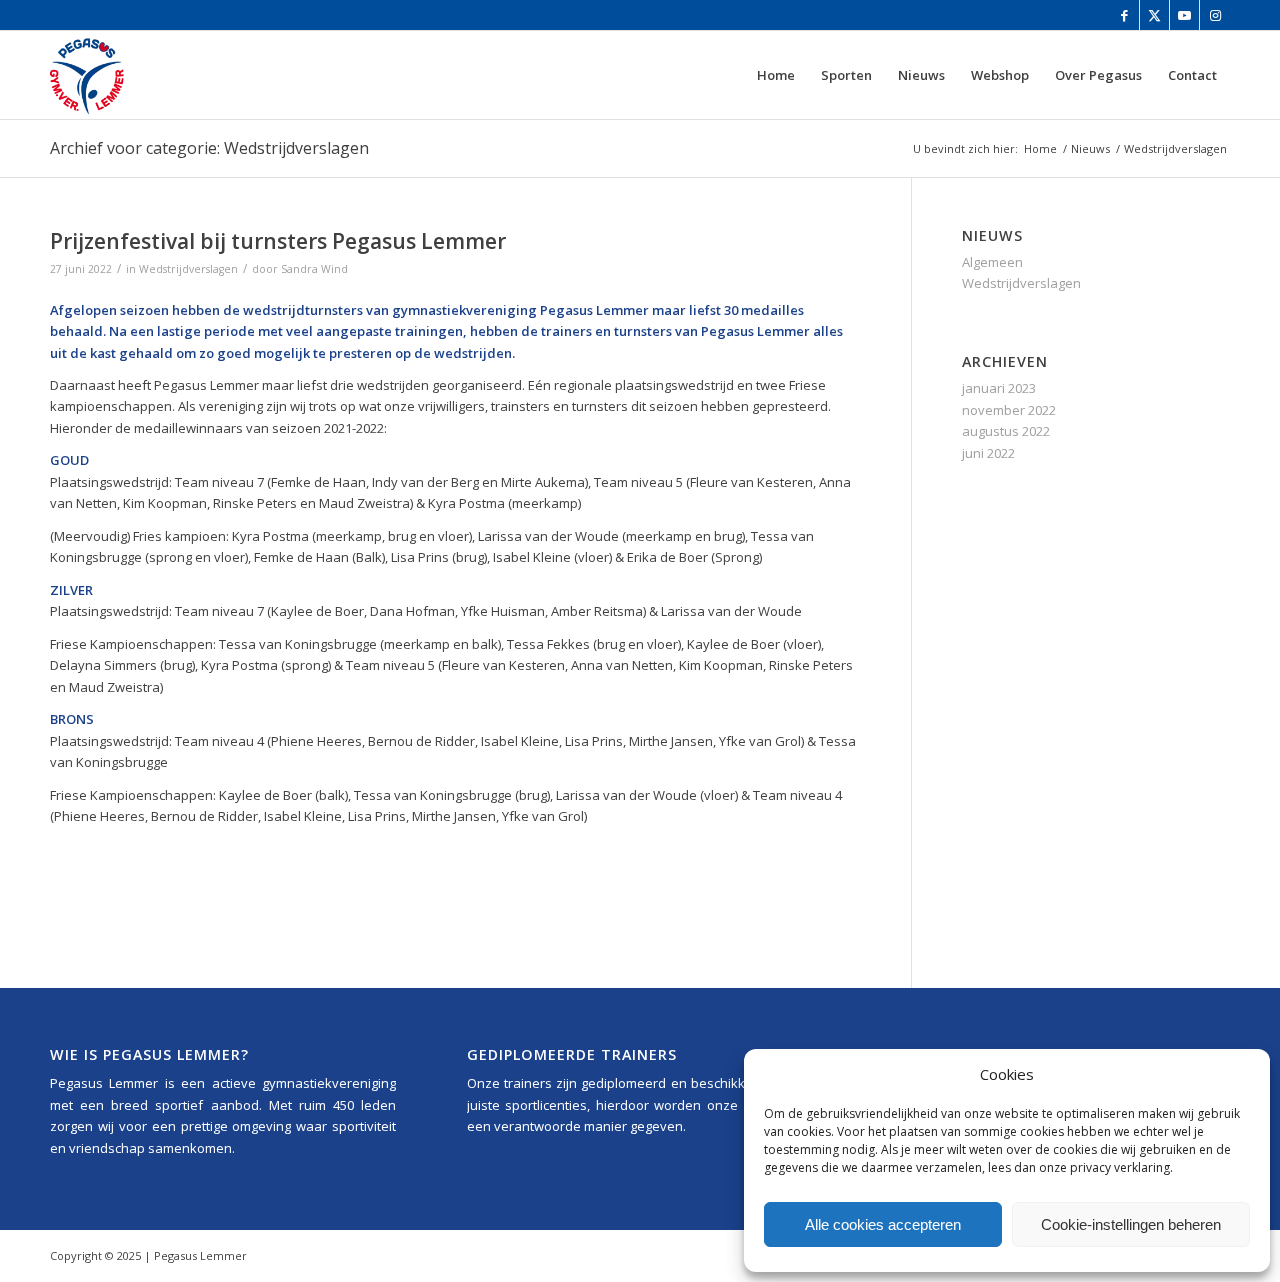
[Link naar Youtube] (1184, 15)
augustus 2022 (1006, 431)
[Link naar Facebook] (1124, 15)
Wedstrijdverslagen (188, 269)
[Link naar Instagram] (1215, 15)
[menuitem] (776, 75)
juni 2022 (988, 453)
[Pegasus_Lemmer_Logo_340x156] (146, 75)
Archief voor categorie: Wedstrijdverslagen (209, 148)
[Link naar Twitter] (1154, 15)
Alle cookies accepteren (883, 1224)
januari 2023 (999, 388)
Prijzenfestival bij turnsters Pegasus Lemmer (278, 241)
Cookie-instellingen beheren (1131, 1224)
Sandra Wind (314, 269)
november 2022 (1009, 410)
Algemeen (992, 262)
